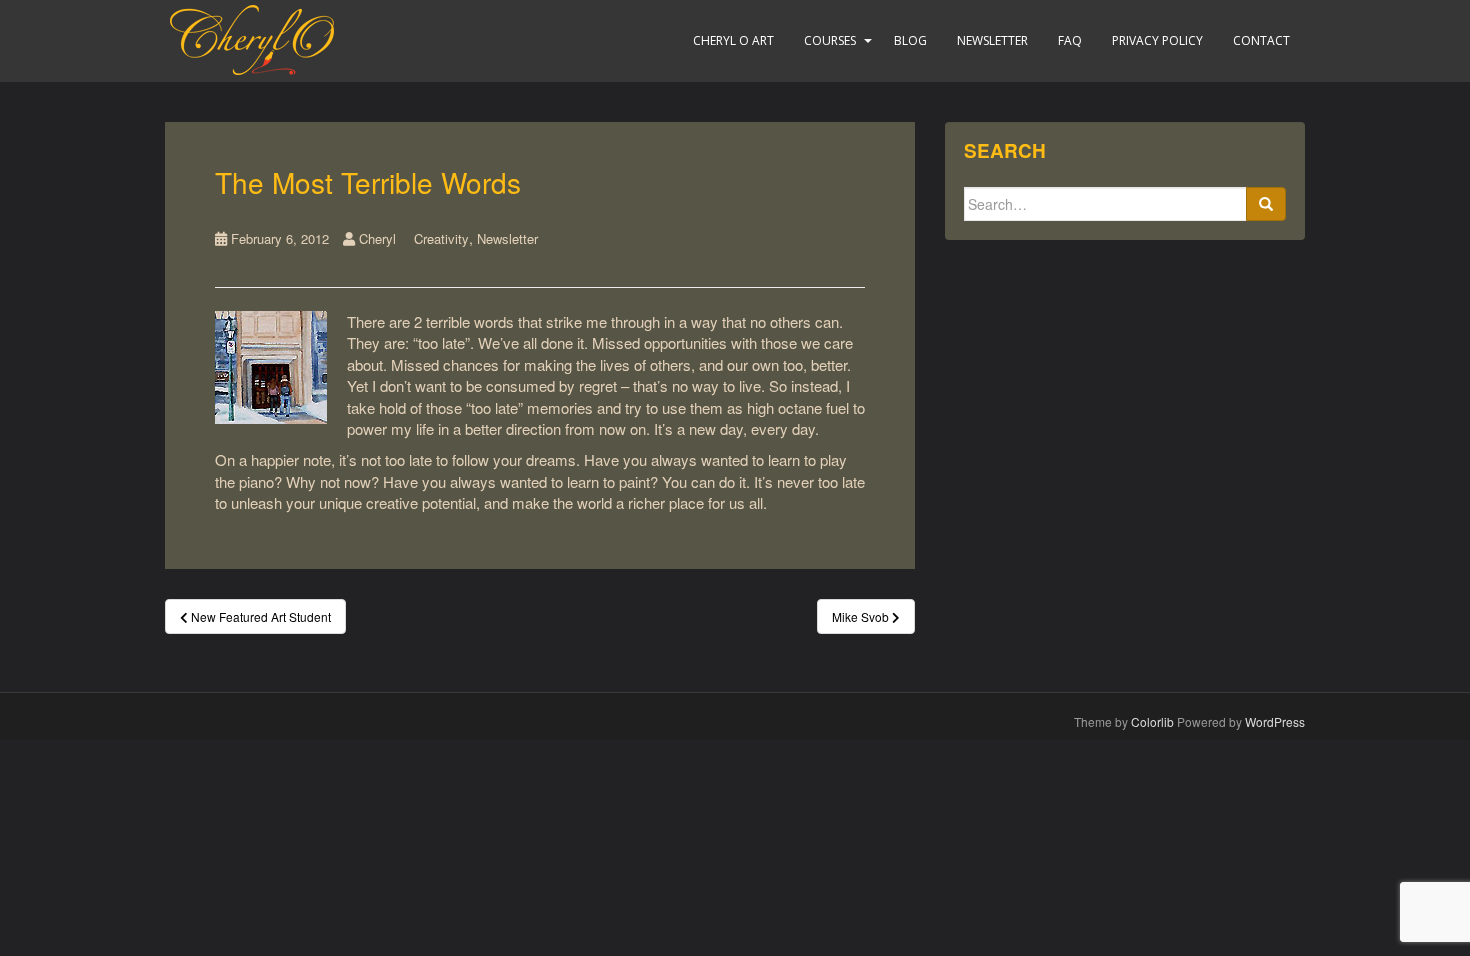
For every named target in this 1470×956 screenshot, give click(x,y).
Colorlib (1152, 721)
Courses (830, 40)
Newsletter (992, 40)
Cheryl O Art (733, 40)
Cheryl (377, 238)
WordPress (1275, 721)
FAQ (1070, 40)
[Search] (1266, 204)
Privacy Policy (1157, 40)
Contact (1261, 40)
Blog (910, 40)
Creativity (441, 238)
